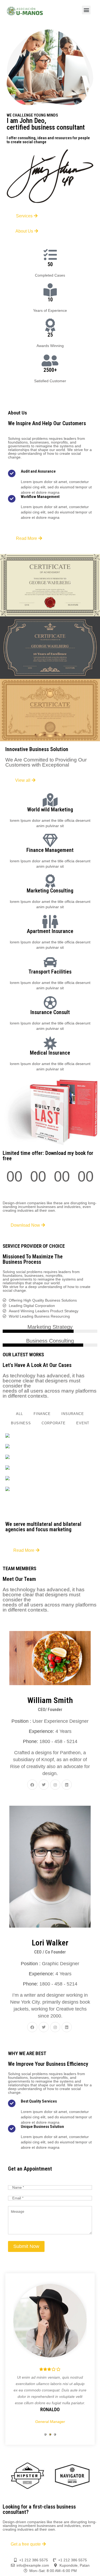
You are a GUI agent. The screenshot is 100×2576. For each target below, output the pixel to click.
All (19, 1414)
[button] (86, 10)
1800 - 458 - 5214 (58, 1741)
